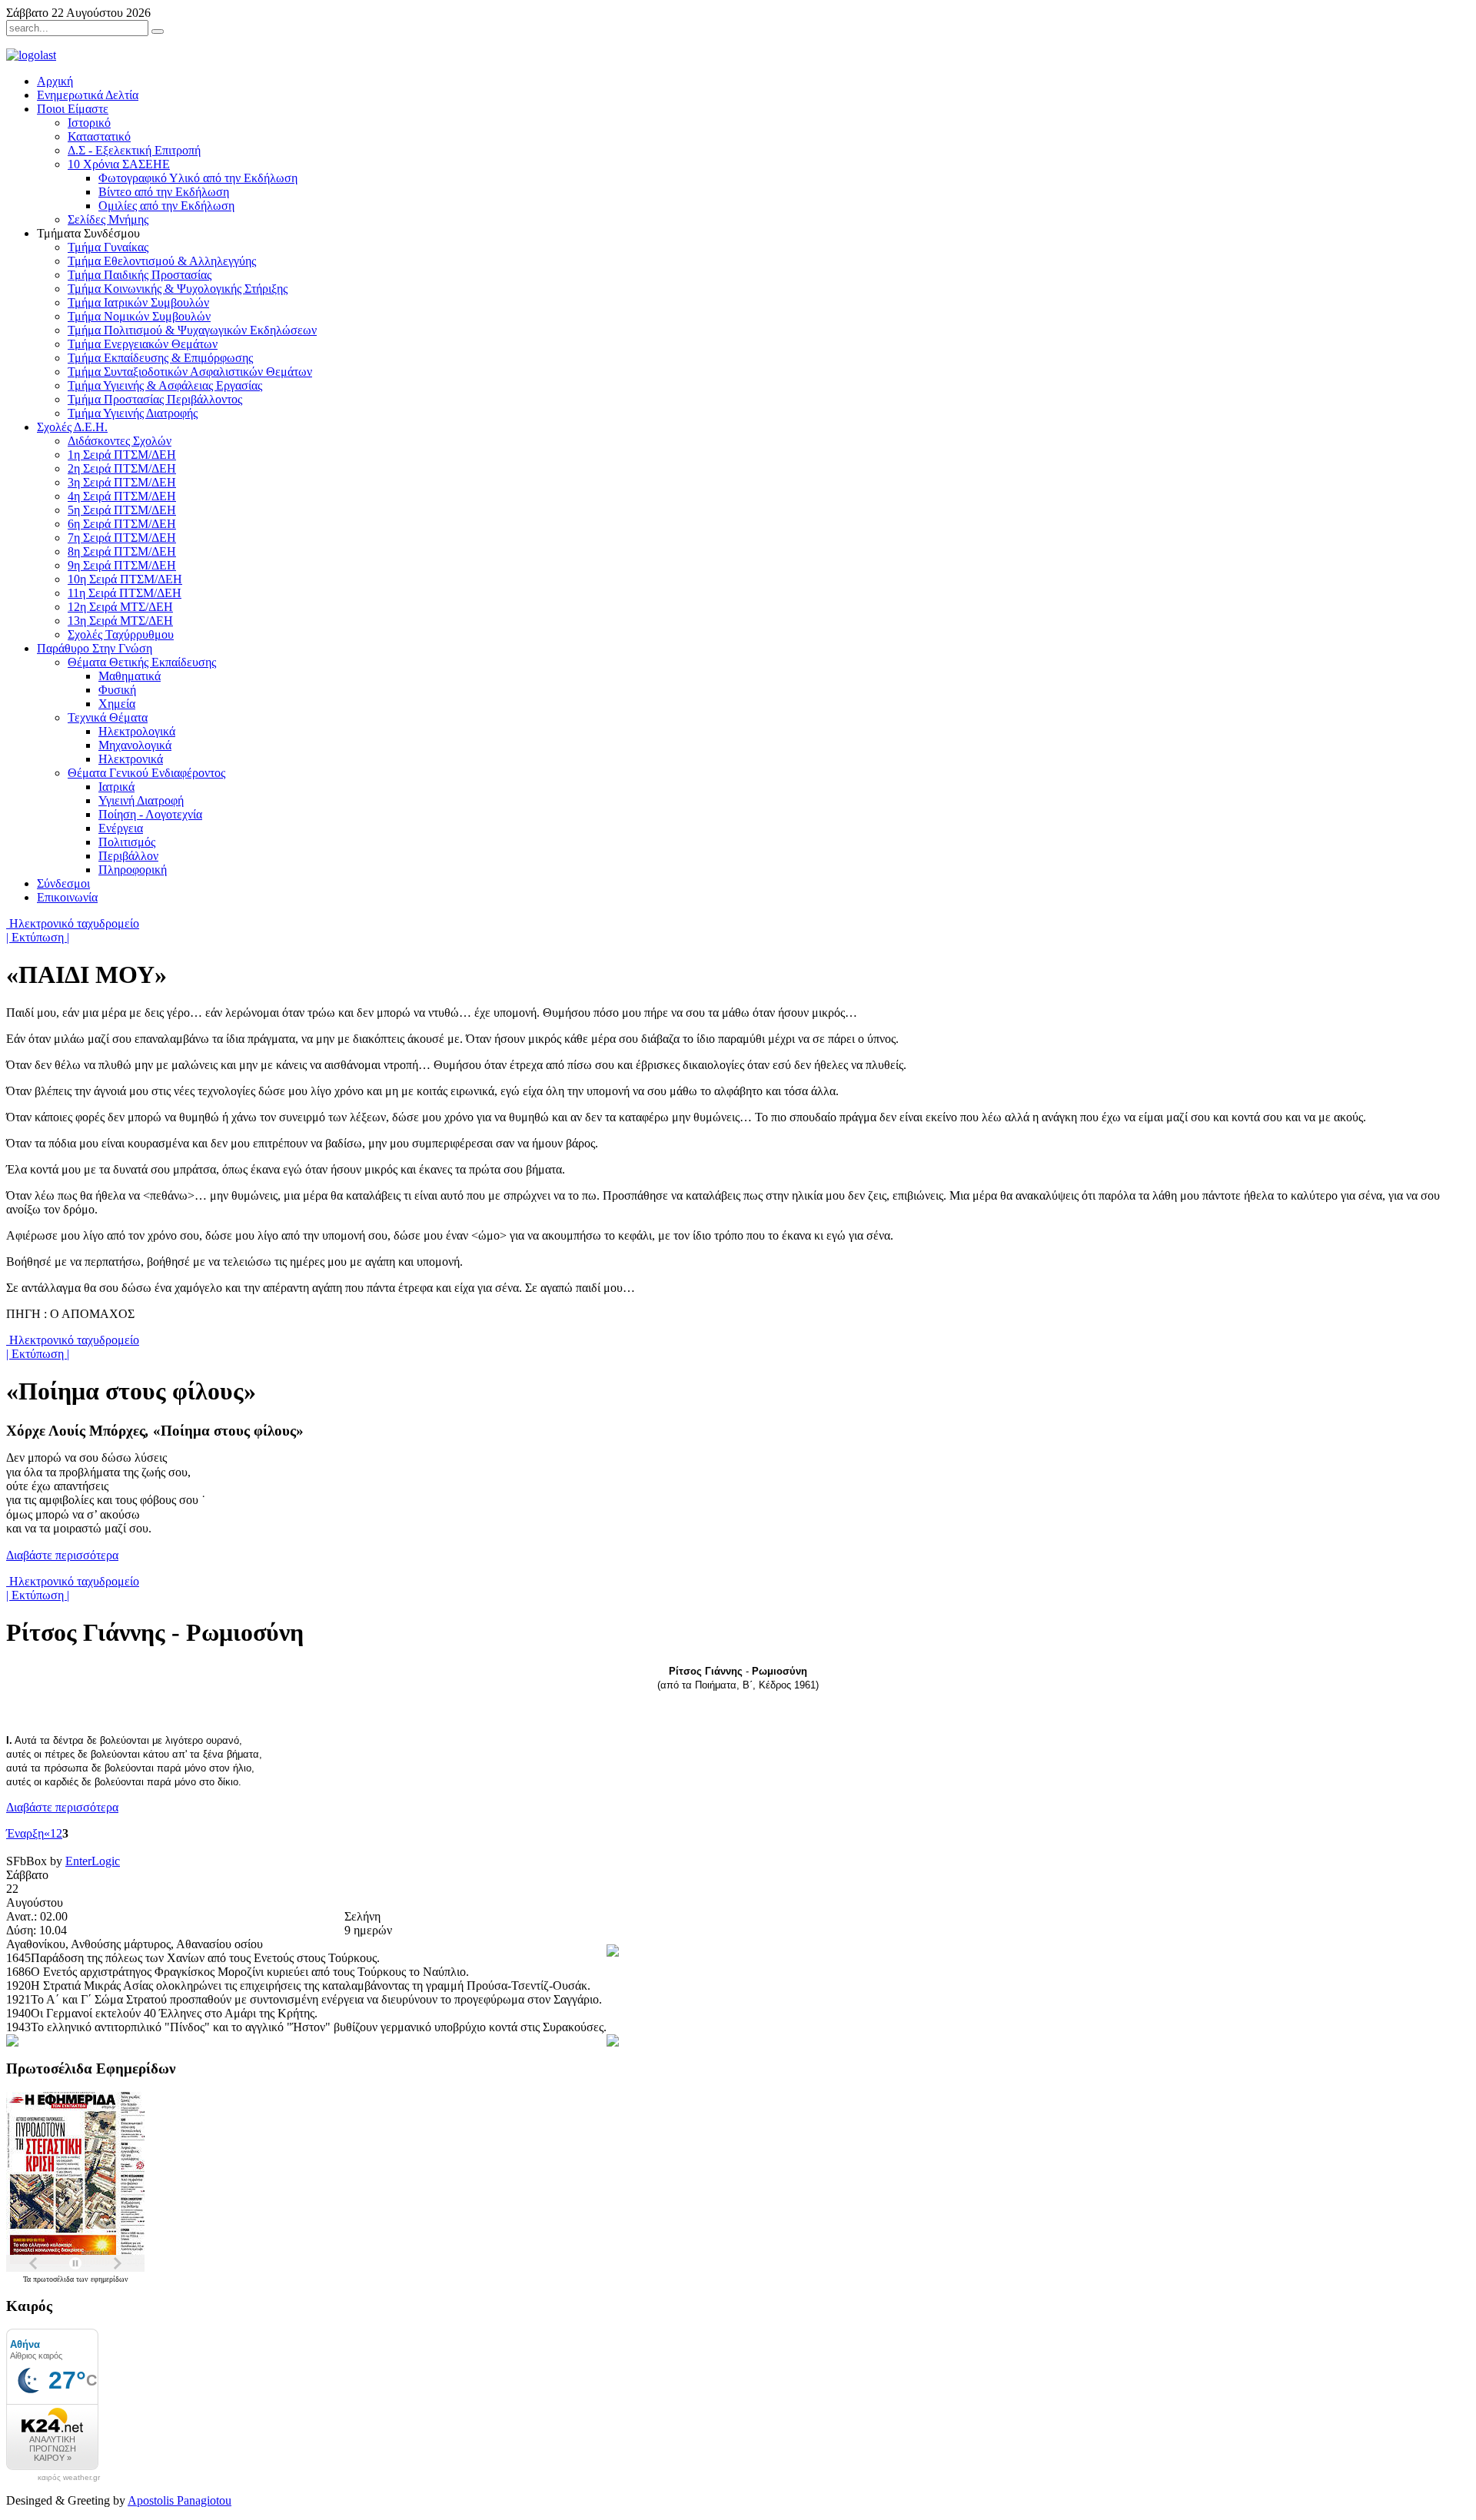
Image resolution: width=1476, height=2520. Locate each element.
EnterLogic (93, 1861)
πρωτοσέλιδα (55, 2279)
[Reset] (158, 32)
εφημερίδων (110, 2279)
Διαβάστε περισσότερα (62, 1555)
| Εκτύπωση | (38, 937)
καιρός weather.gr (69, 2478)
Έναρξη (25, 1833)
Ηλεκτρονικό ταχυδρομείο (73, 923)
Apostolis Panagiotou (180, 2500)
